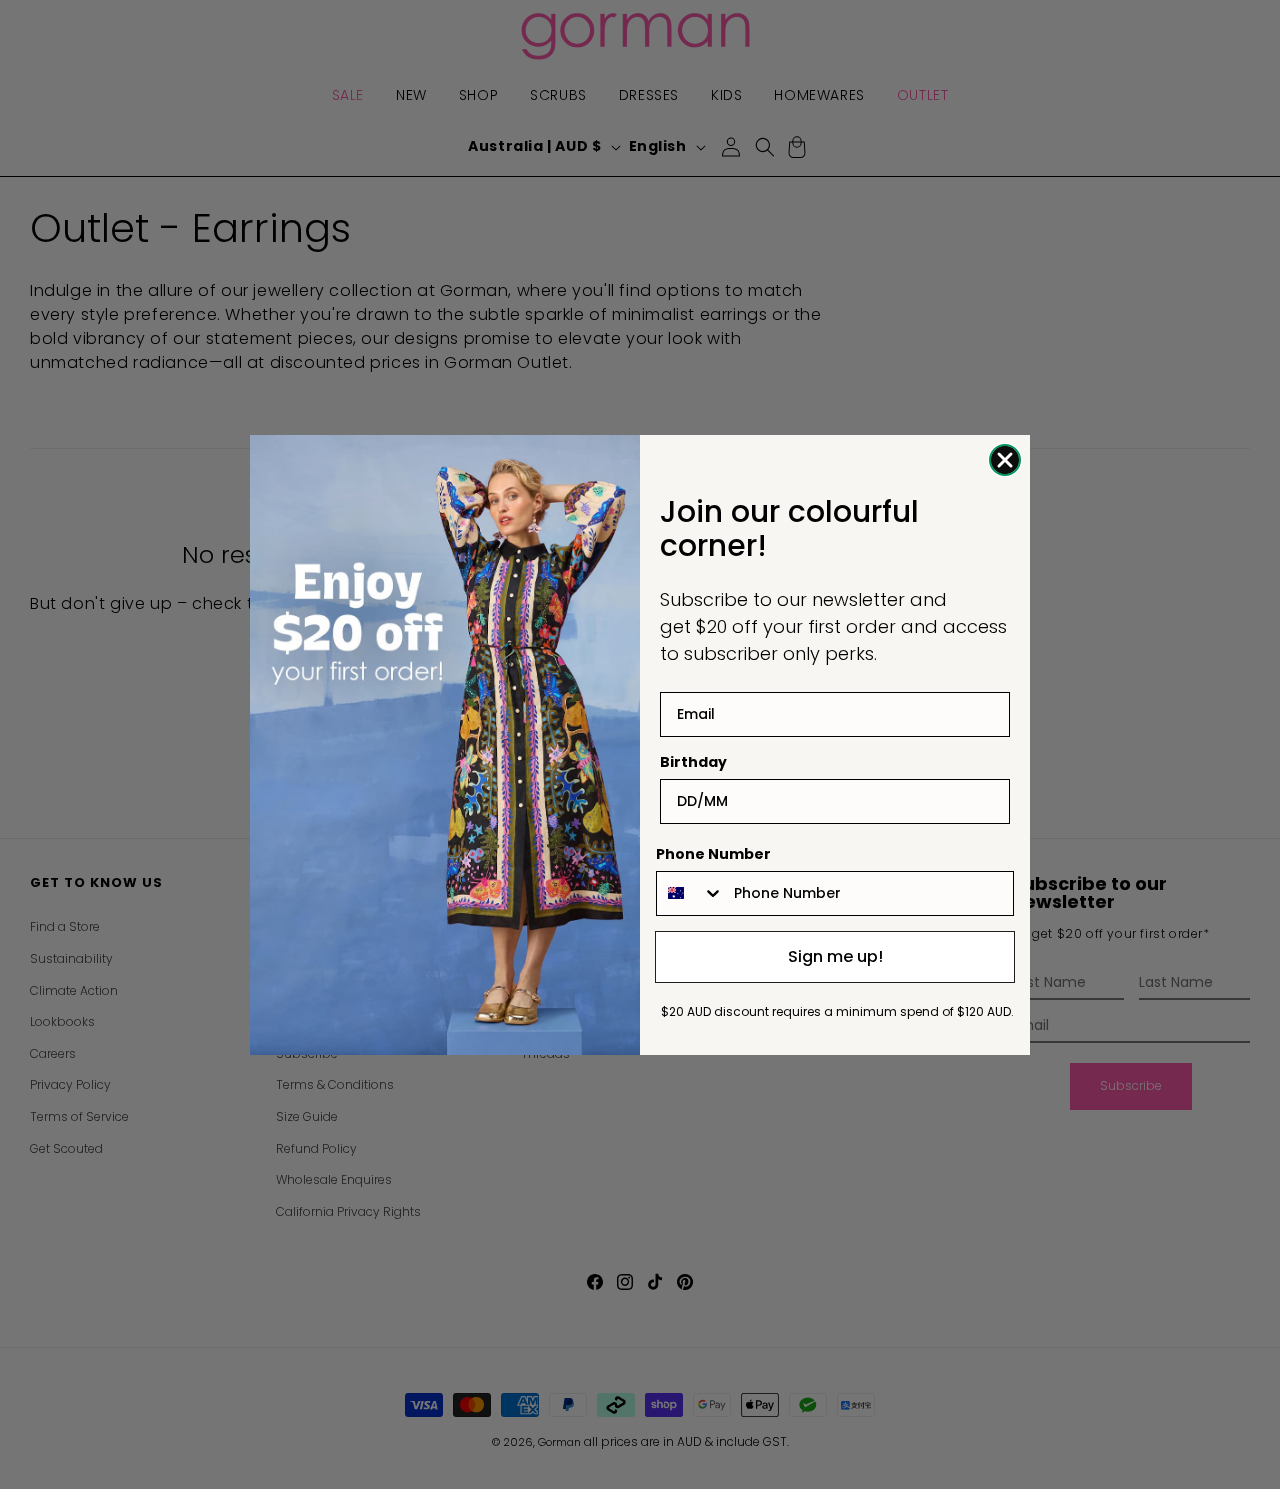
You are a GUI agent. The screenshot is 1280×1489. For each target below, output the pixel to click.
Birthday (693, 762)
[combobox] (690, 893)
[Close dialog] (1005, 460)
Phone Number (713, 854)
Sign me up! (835, 956)
